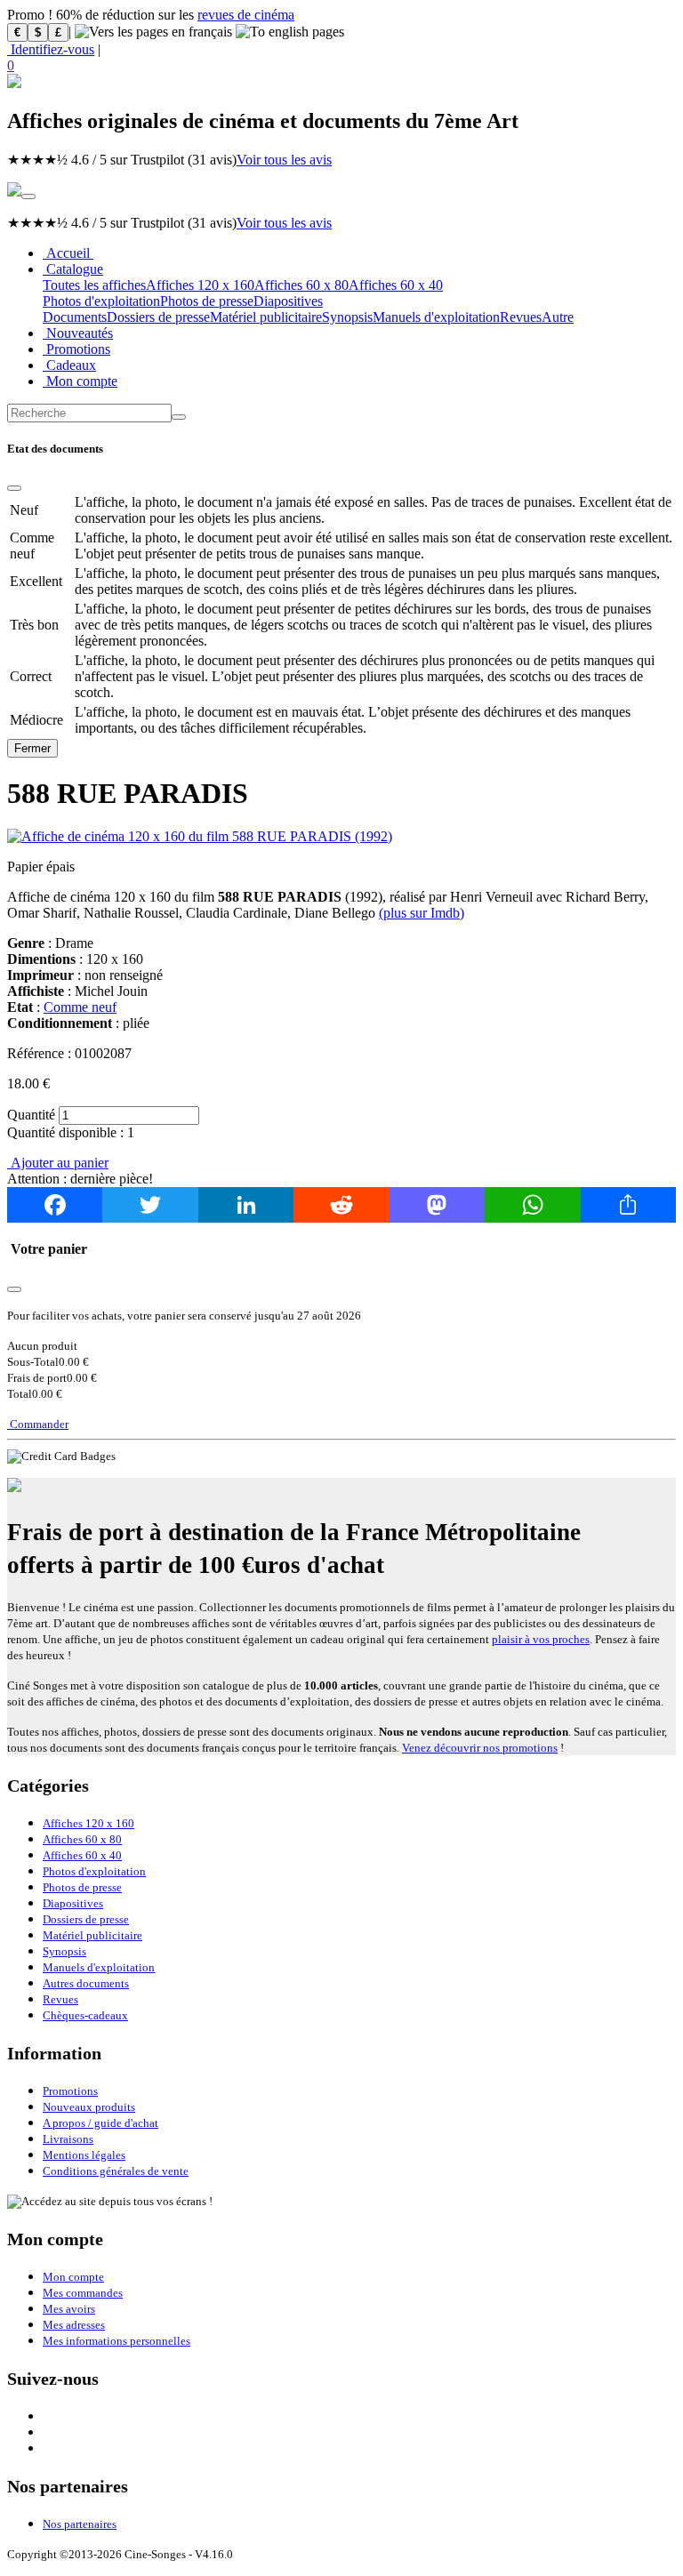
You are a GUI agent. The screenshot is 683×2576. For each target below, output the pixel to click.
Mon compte (80, 381)
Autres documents (86, 1983)
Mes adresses (74, 2325)
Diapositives (288, 301)
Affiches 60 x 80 (301, 285)
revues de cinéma (246, 15)
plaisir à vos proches (541, 1639)
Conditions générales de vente (116, 2171)
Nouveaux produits (89, 2107)
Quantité (31, 1115)
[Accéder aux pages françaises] (153, 32)
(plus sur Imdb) (422, 913)
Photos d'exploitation (101, 301)
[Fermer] (14, 488)
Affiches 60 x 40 (396, 285)
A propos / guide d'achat (100, 2123)
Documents (75, 317)
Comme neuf (80, 1007)
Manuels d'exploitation (436, 317)
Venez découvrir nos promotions (480, 1748)
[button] (341, 66)
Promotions (76, 349)
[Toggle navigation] (28, 197)
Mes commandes (83, 2293)
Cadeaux (69, 365)
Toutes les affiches (94, 285)
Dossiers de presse (158, 317)
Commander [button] (38, 1424)
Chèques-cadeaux (85, 2015)
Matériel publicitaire (266, 317)
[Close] (14, 1289)
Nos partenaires (80, 2524)
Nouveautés (78, 333)
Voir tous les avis (284, 160)
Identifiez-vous (51, 49)
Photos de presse (207, 301)
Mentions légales (84, 2155)
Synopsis (347, 317)
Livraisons (68, 2139)
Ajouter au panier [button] (58, 1163)
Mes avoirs (69, 2309)
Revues (521, 317)
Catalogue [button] (73, 269)
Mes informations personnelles (117, 2341)
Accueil (68, 253)
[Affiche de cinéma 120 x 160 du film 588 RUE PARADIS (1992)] (200, 836)
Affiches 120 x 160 (200, 285)
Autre (558, 317)
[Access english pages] (290, 32)
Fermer (32, 748)
